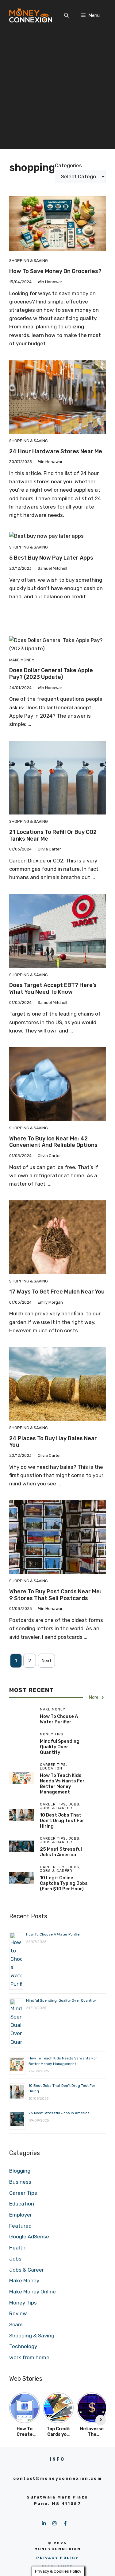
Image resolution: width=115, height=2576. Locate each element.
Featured (20, 2226)
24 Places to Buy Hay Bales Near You (53, 1442)
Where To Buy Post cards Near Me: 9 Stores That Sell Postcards (55, 1595)
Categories (68, 165)
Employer (21, 2215)
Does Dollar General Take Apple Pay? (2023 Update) (51, 674)
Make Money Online (33, 2292)
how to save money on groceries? (55, 271)
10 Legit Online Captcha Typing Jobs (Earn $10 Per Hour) (64, 1883)
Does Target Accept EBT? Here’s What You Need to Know (53, 989)
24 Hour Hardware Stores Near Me (56, 451)
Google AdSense (29, 2237)
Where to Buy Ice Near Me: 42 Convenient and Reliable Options (53, 1142)
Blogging (20, 2171)
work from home (29, 2357)
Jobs (15, 2259)
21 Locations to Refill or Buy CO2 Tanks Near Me (53, 835)
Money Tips (23, 2303)
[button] (66, 15)
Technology (23, 2346)
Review (18, 2313)
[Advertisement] (57, 91)
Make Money (22, 660)
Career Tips (23, 2193)
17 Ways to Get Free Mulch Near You (57, 1292)
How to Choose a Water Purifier (59, 1719)
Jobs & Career (27, 2270)
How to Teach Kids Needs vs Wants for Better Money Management (62, 1784)
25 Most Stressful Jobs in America (61, 1852)
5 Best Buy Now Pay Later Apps (51, 558)
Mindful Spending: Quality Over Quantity (60, 1747)
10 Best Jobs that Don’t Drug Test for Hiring (62, 1821)
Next (46, 1661)
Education (22, 2204)
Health (17, 2248)
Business (20, 2182)
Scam (16, 2324)
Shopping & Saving (29, 261)
